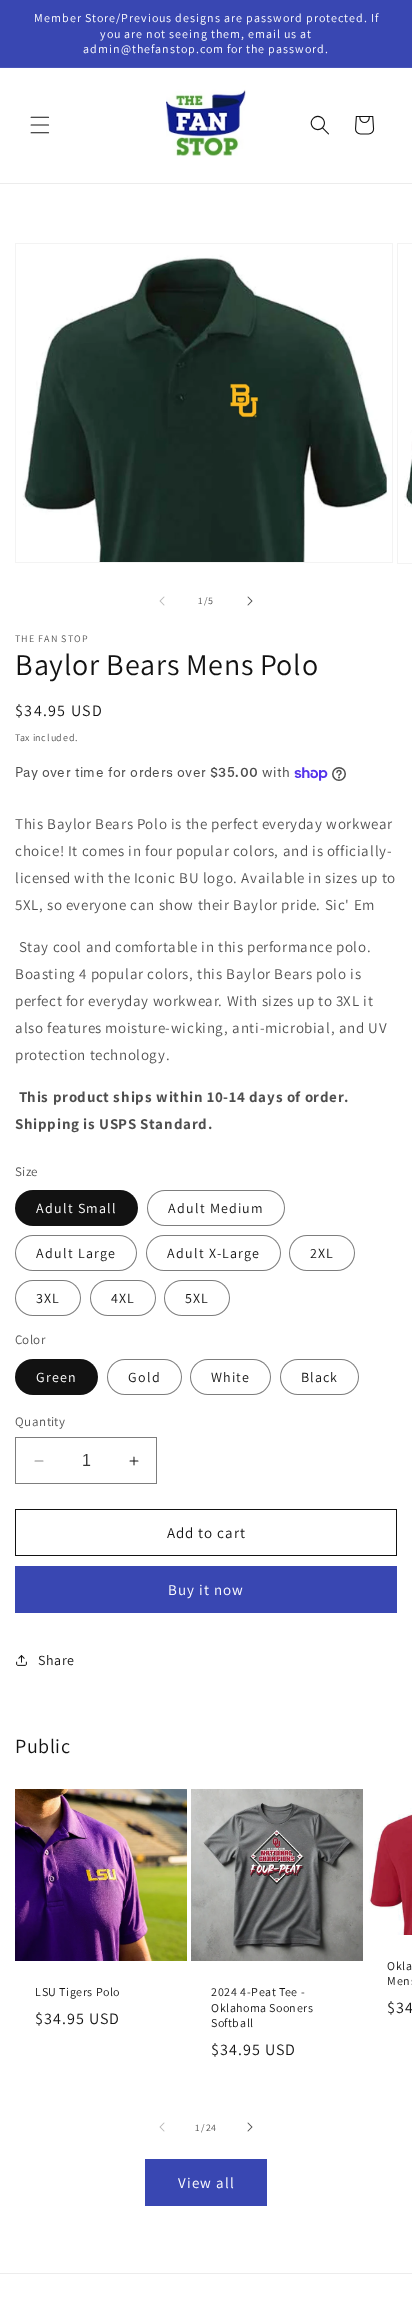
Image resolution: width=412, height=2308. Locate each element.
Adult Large (76, 1253)
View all (206, 2182)
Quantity (40, 1421)
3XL (48, 1298)
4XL (123, 1298)
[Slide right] (250, 601)
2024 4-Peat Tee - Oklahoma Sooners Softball (262, 2007)
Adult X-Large (213, 1253)
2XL (322, 1253)
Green (56, 1377)
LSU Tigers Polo (77, 1991)
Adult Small (76, 1208)
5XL (197, 1298)
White (230, 1377)
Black (319, 1377)
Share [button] (56, 1660)
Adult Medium (216, 1208)
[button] (40, 125)
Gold (144, 1377)
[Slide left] (162, 601)
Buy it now (206, 1589)
